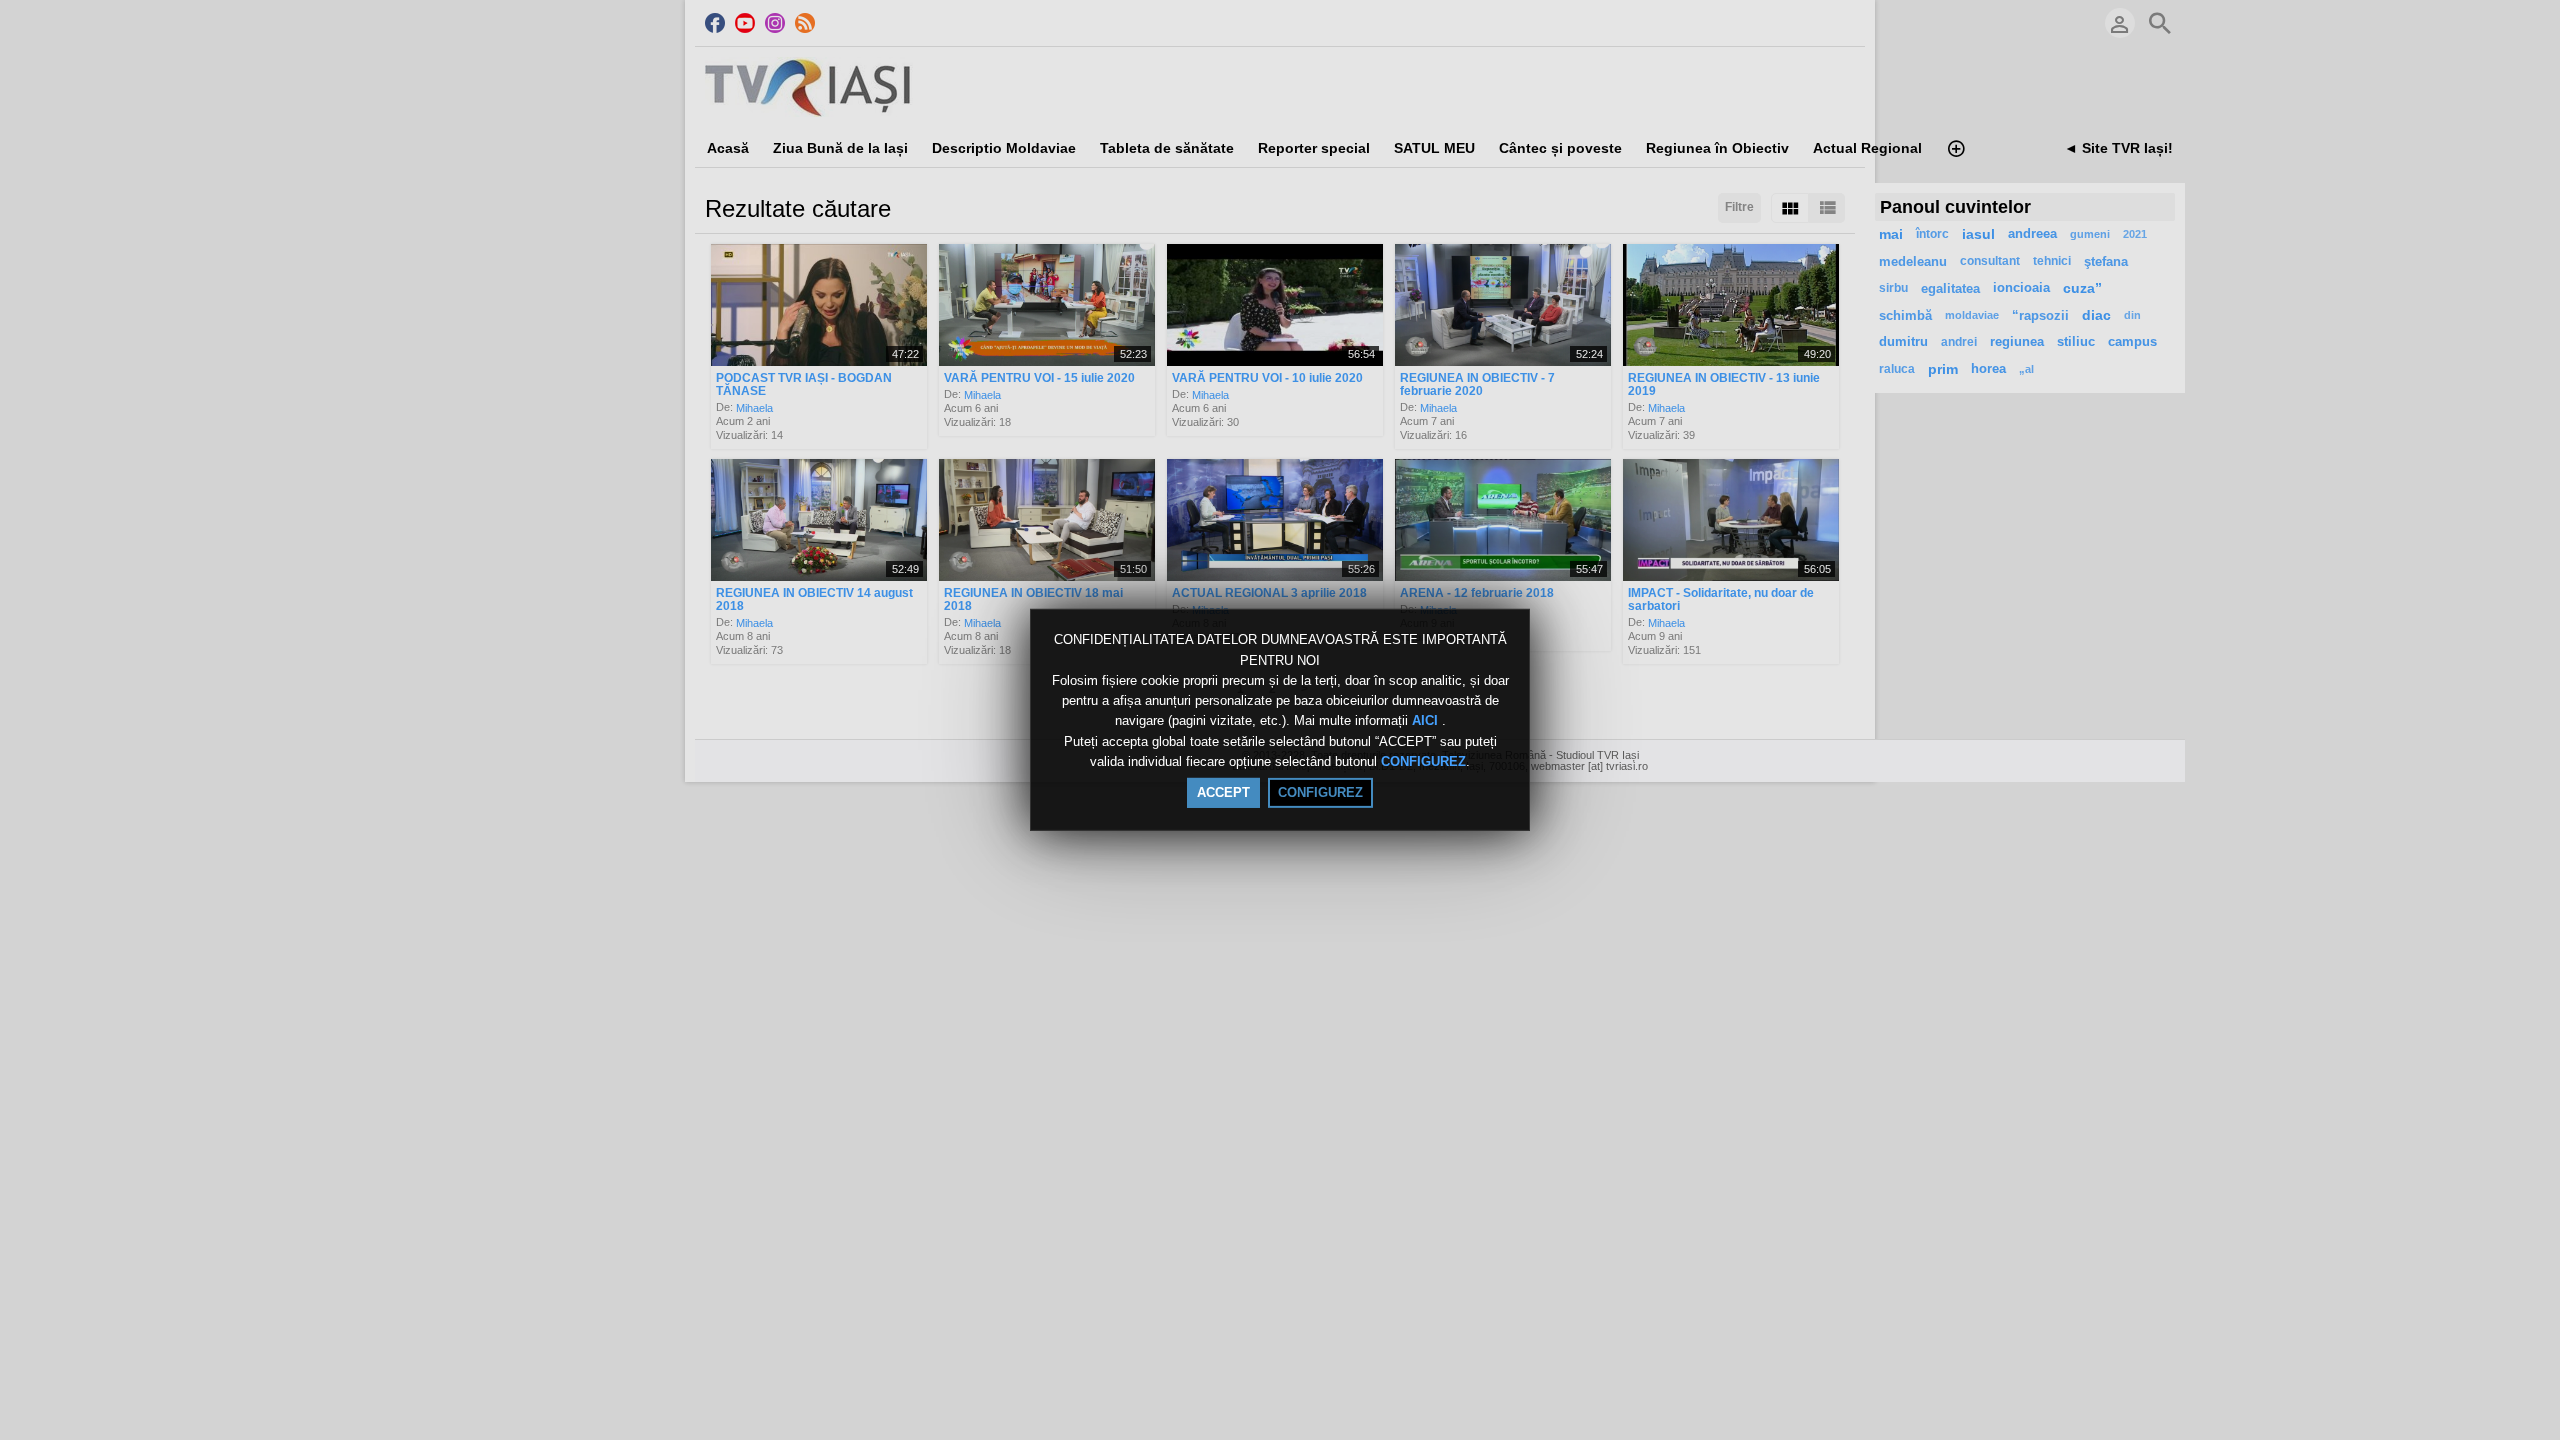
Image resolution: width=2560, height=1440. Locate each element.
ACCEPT (1223, 792)
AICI (1427, 721)
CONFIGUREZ (1423, 761)
